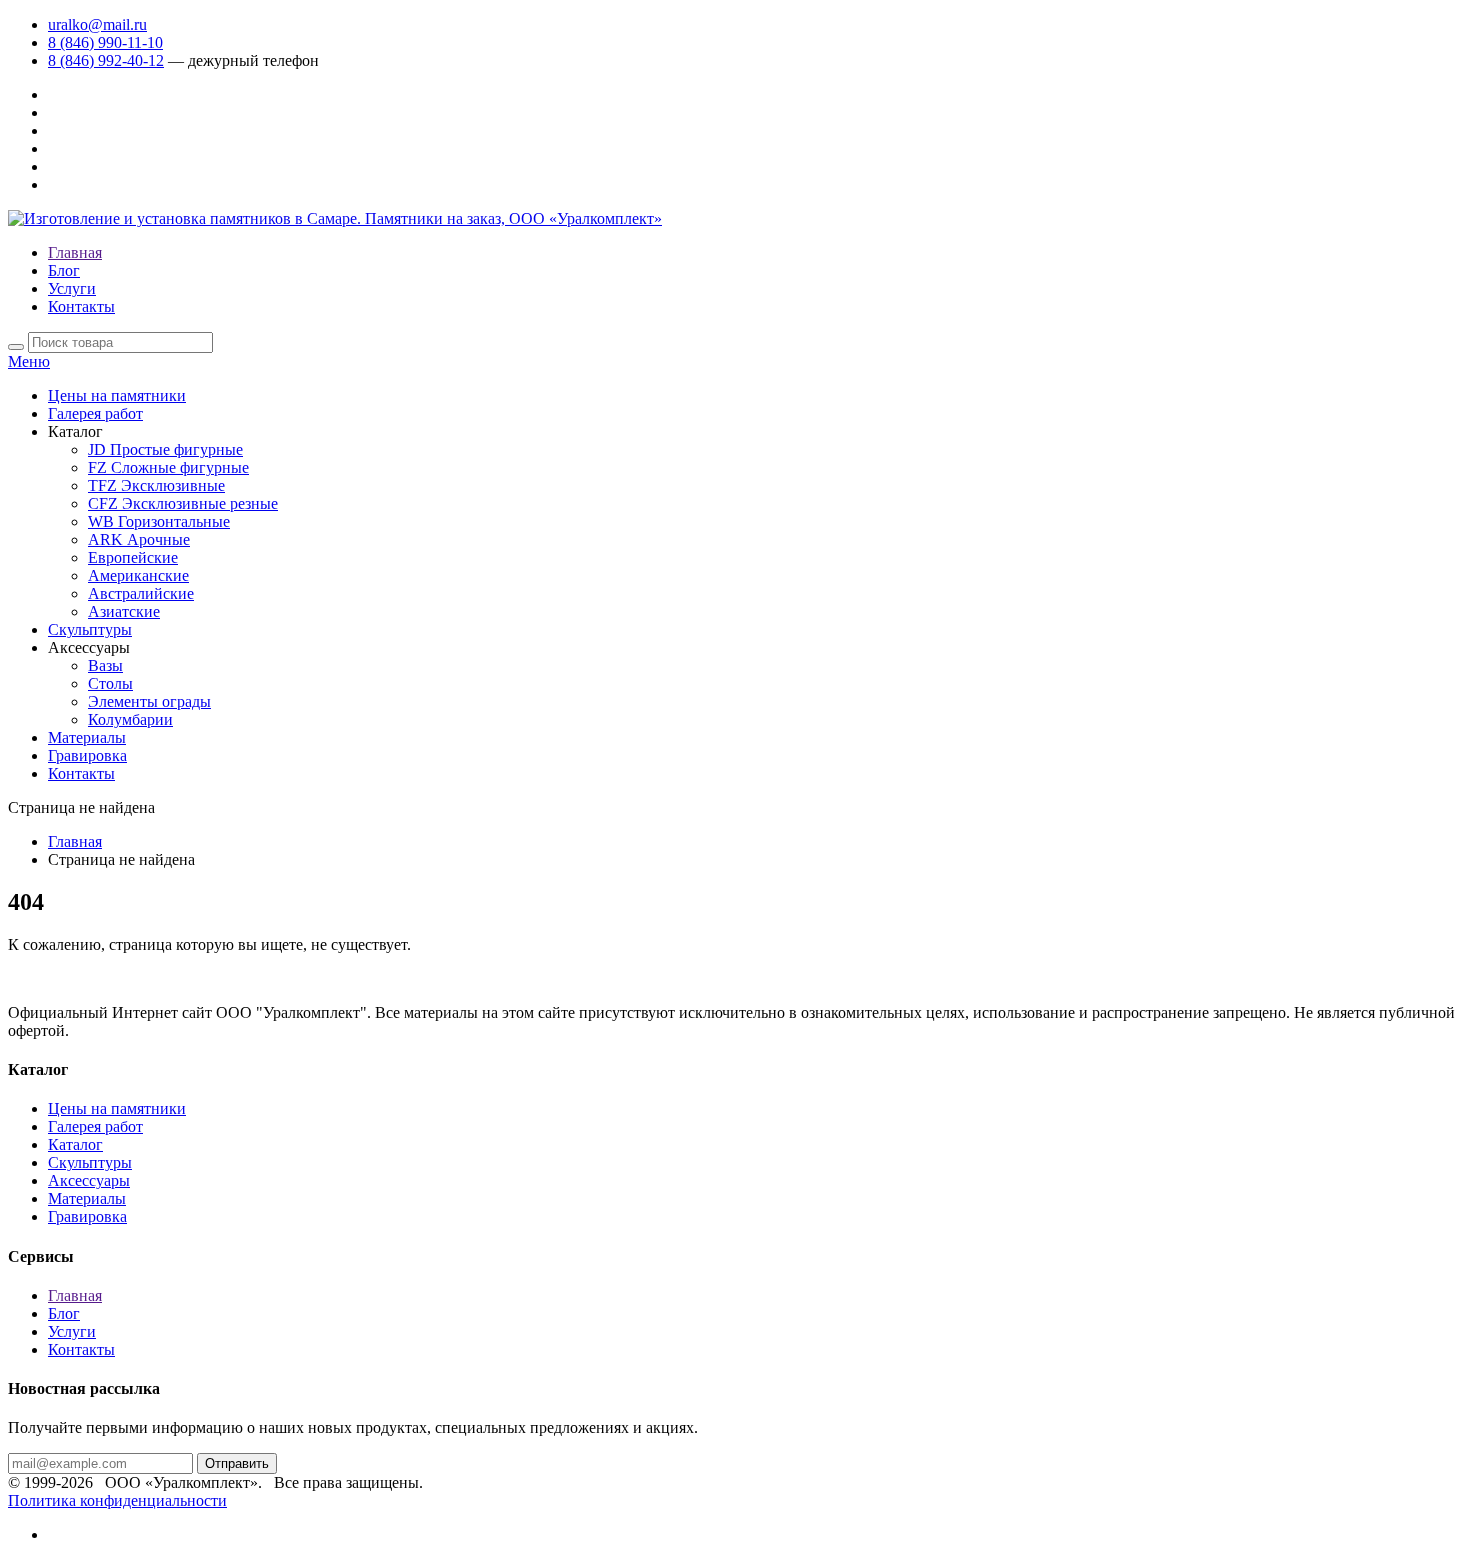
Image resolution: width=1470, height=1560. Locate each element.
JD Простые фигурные (165, 449)
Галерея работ (95, 413)
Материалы (87, 737)
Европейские (133, 557)
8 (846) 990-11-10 (105, 42)
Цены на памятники (117, 395)
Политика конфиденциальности (117, 1500)
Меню (29, 361)
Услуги (72, 288)
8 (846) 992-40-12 (106, 60)
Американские (138, 575)
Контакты (81, 306)
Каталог (75, 1144)
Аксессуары (89, 1180)
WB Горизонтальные (159, 521)
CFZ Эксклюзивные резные (183, 503)
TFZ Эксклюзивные (156, 485)
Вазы (105, 665)
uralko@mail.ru (97, 24)
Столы (110, 683)
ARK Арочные (139, 539)
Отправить (237, 1463)
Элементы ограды (149, 701)
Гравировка (87, 755)
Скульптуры (90, 629)
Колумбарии (130, 719)
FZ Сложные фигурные (168, 467)
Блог (64, 270)
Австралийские (141, 593)
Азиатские (124, 611)
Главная (75, 252)
